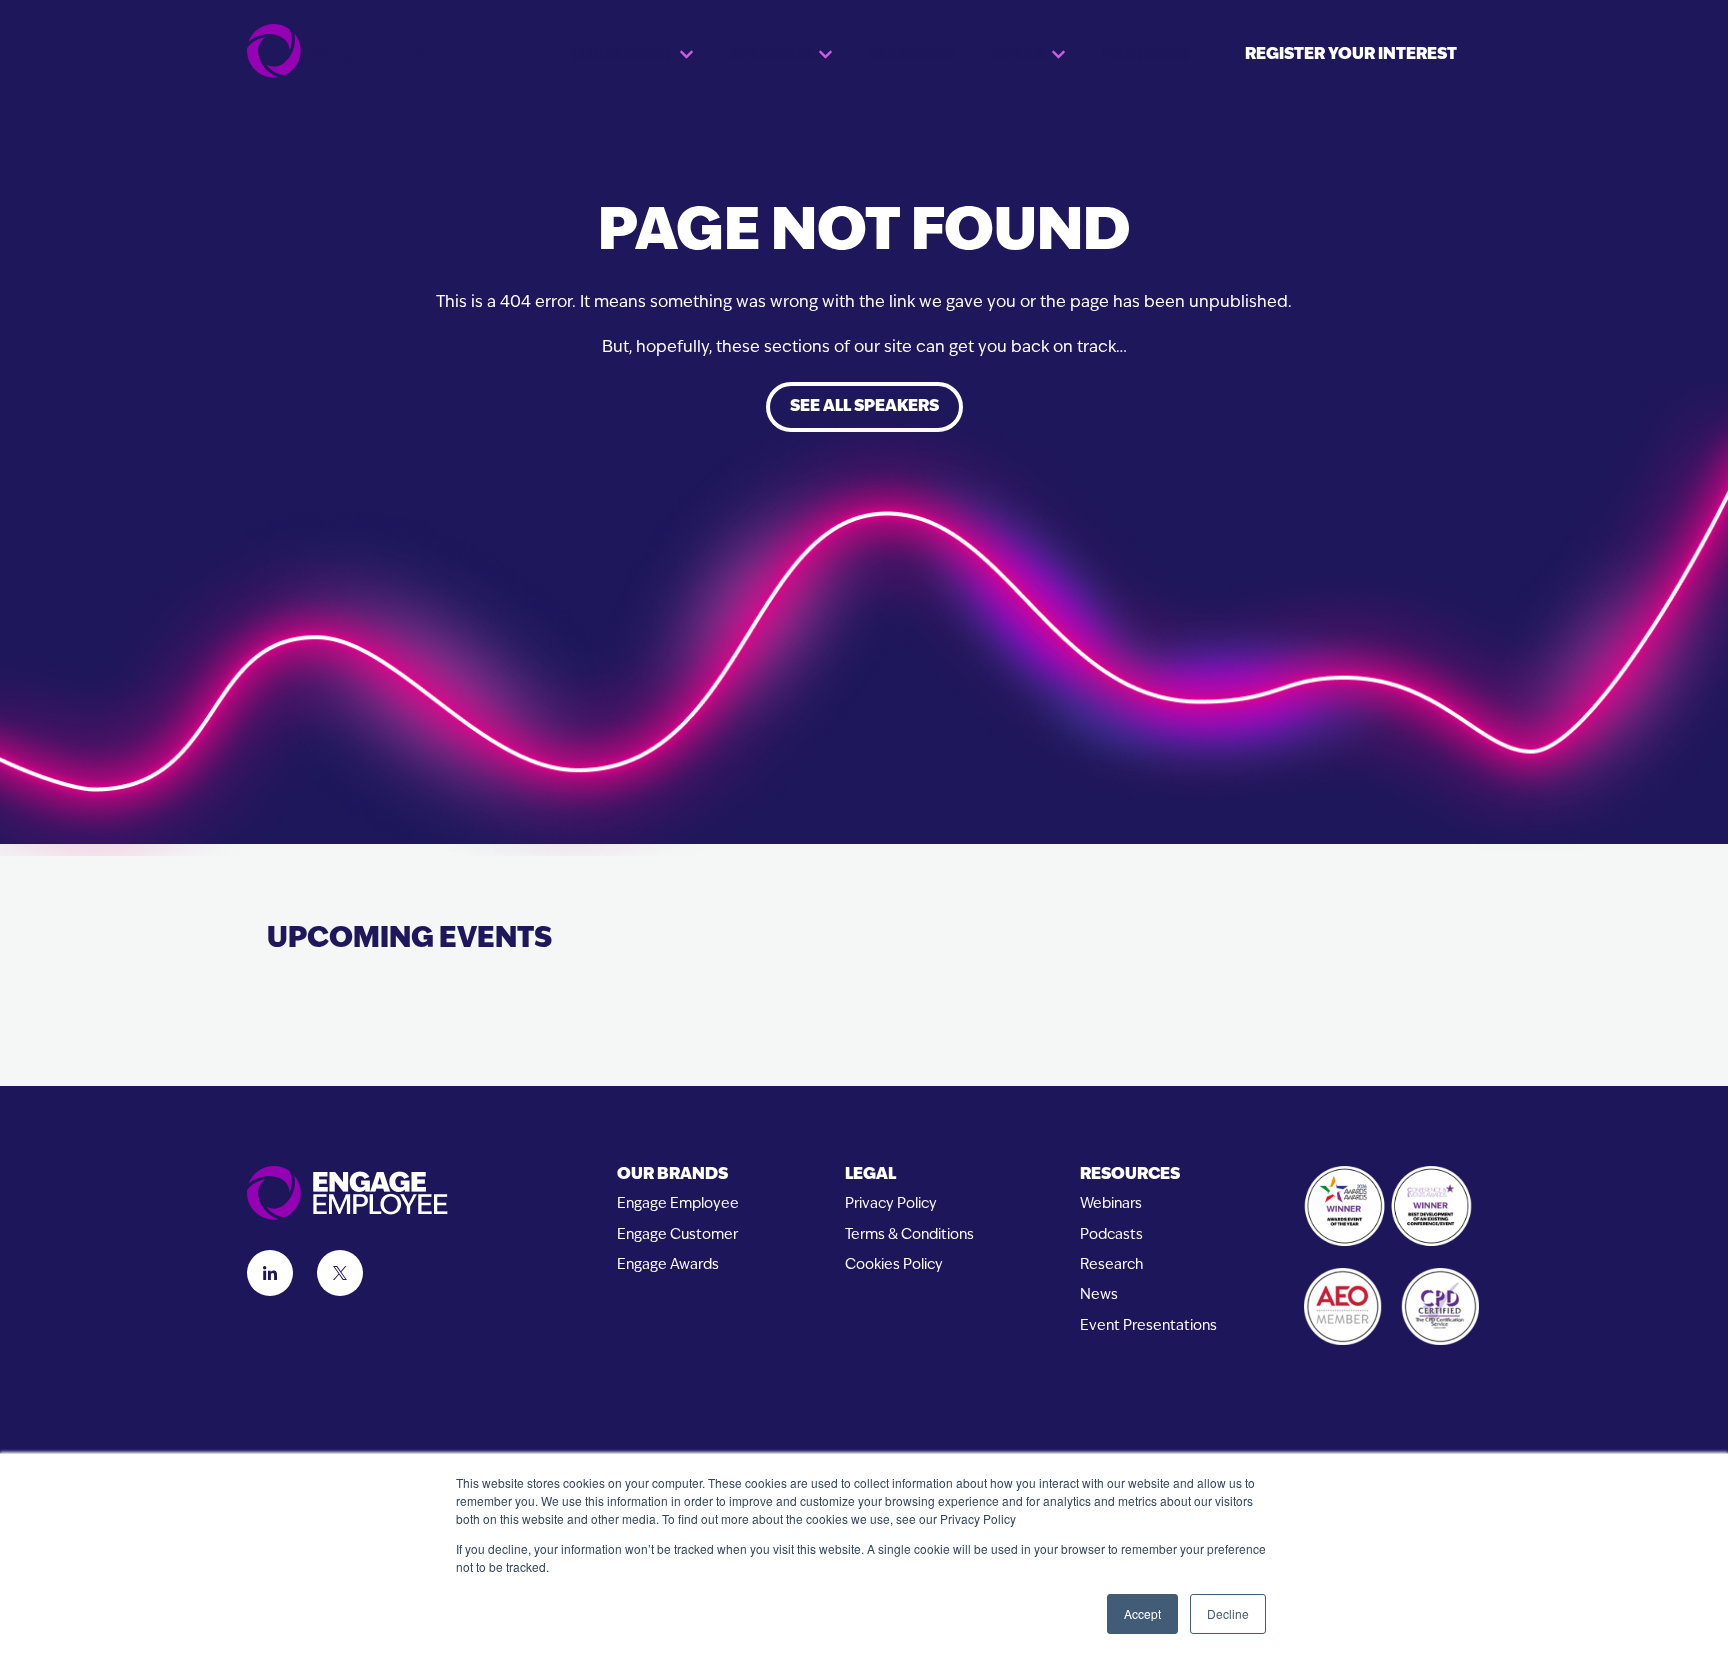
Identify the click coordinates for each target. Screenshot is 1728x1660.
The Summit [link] (621, 55)
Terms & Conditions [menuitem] (909, 1235)
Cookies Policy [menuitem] (894, 1265)
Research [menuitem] (1111, 1265)
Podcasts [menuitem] (1111, 1235)
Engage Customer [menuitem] (677, 1235)
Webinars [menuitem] (1111, 1204)
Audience (912, 55)
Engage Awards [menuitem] (668, 1265)
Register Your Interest (1351, 55)
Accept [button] (1142, 1613)
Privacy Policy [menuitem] (891, 1204)
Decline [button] (1228, 1613)
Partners (1145, 55)
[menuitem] (678, 1175)
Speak (1018, 55)
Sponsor (771, 55)
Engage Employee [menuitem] (678, 1204)
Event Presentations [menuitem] (1148, 1326)
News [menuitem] (1099, 1295)
